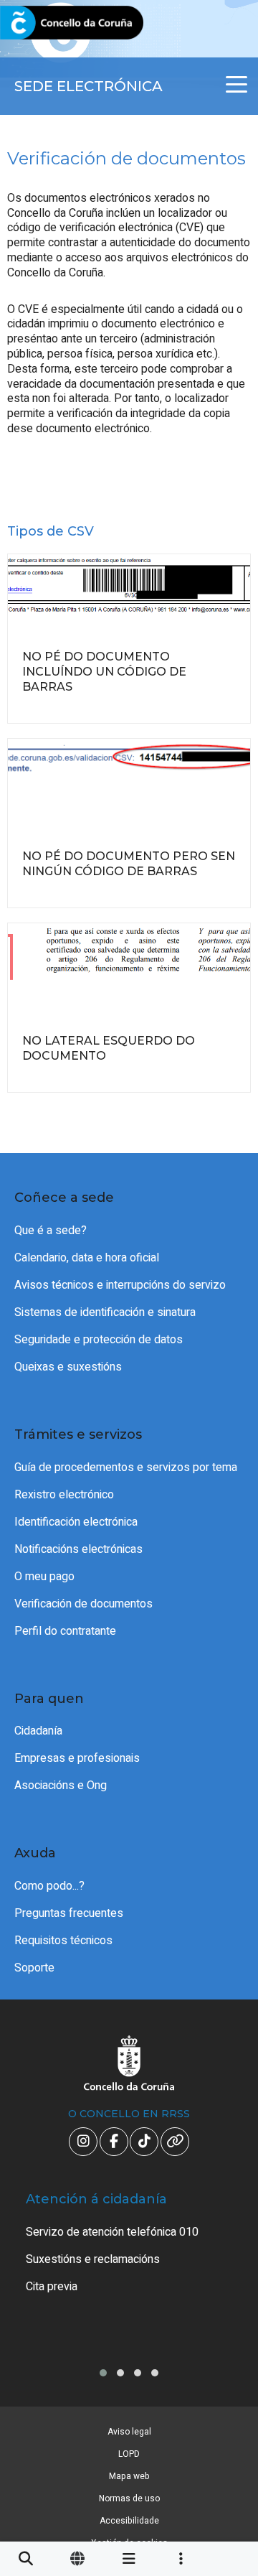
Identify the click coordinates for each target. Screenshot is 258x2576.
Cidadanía (38, 1731)
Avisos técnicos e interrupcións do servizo (120, 1285)
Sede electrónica (89, 86)
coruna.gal (45, 23)
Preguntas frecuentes (69, 1913)
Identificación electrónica (76, 1522)
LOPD (129, 2454)
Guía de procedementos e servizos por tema (126, 1467)
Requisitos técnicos (63, 1941)
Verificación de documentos (83, 1604)
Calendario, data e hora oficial (87, 1258)
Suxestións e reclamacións (93, 2259)
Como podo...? (49, 1886)
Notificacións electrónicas (78, 1549)
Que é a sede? (51, 1231)
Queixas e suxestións (68, 1367)
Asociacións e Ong (61, 1786)
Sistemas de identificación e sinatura (105, 1312)
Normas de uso (129, 2498)
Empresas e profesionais (77, 1758)
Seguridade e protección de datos (99, 1340)
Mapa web (129, 2476)
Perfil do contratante (65, 1631)
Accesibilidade (129, 2521)
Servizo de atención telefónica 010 (112, 2232)
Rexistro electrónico (64, 1495)
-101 (226, 2417)
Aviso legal (129, 2432)
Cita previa (52, 2287)
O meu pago (44, 1577)
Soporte (34, 1968)
